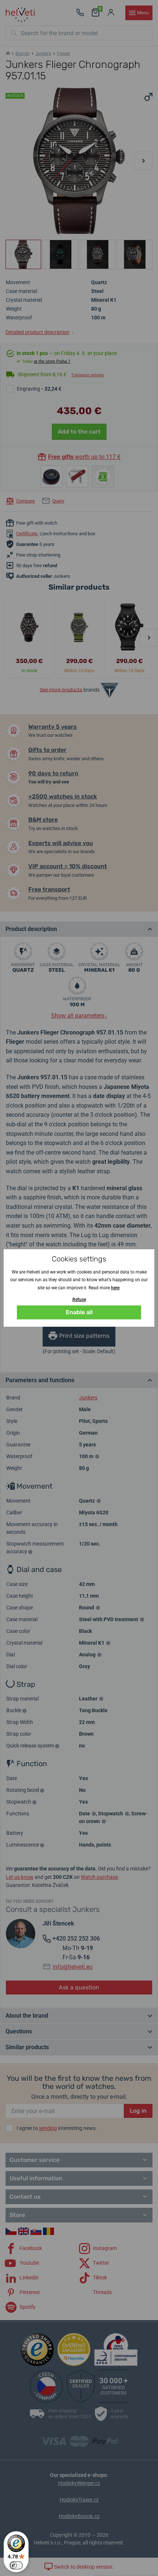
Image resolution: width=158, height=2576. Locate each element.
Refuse (79, 1300)
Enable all (79, 1312)
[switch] (16, 2565)
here (115, 1288)
